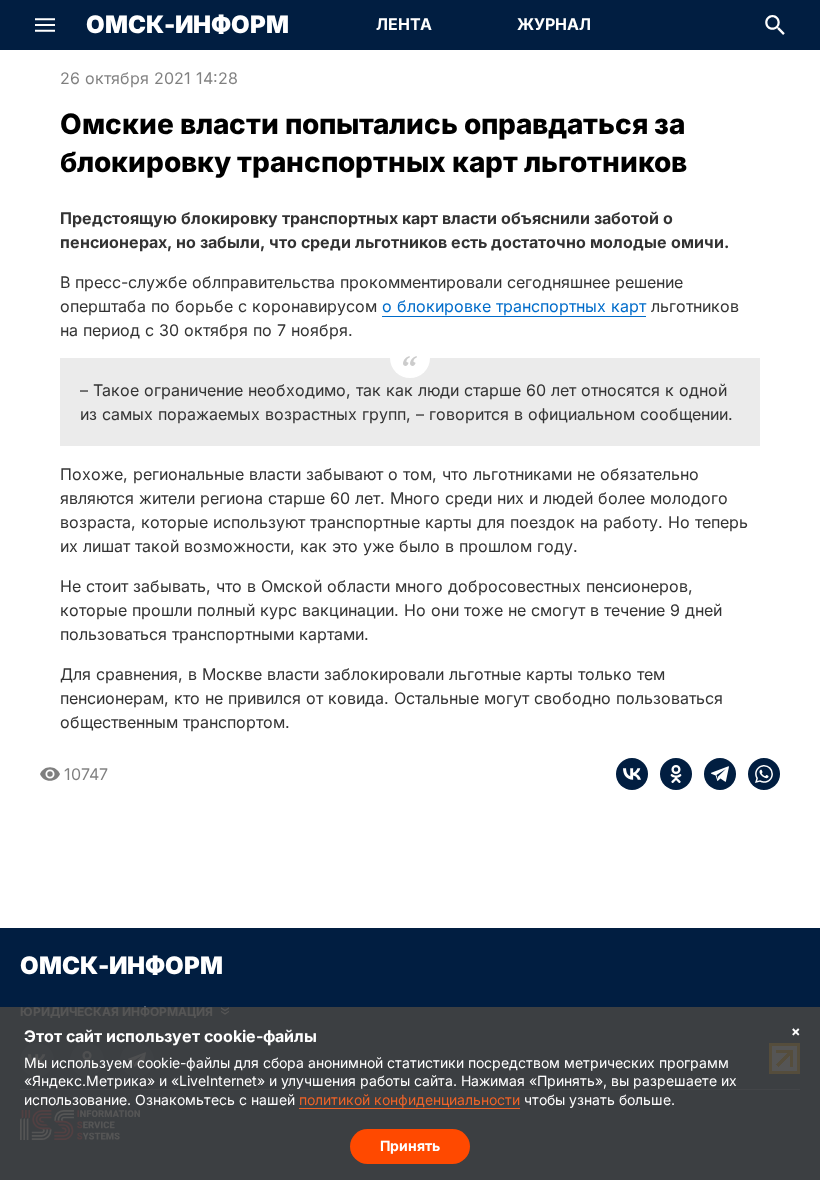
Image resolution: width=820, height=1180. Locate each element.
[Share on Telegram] (714, 774)
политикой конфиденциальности (409, 1099)
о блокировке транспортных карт (514, 306)
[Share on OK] (670, 774)
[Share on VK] (632, 774)
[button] (45, 25)
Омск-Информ (187, 25)
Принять (410, 1145)
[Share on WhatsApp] (758, 774)
